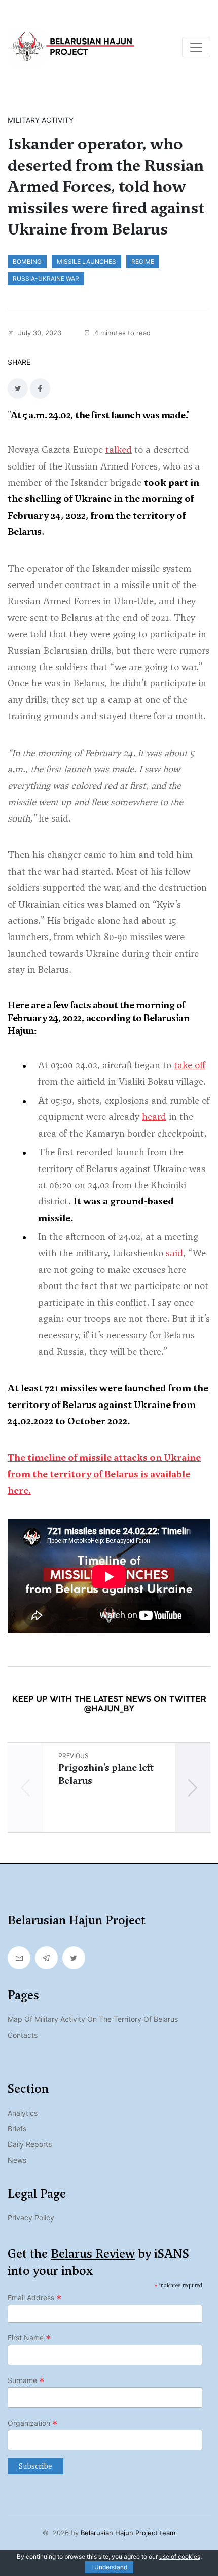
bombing (27, 262)
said (174, 1253)
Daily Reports (30, 2144)
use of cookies (180, 2557)
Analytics (23, 2113)
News (17, 2160)
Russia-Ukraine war (46, 278)
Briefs (17, 2129)
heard (154, 1117)
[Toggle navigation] (196, 47)
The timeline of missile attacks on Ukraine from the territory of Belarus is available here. (104, 1474)
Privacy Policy (31, 2218)
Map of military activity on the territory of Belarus (93, 2019)
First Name (29, 2338)
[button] (193, 1788)
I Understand (109, 2567)
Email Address (35, 2298)
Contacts (23, 2035)
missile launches (86, 262)
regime (143, 262)
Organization (33, 2423)
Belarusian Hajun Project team (128, 2533)
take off (190, 1065)
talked (119, 450)
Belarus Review (93, 2254)
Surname (26, 2380)
